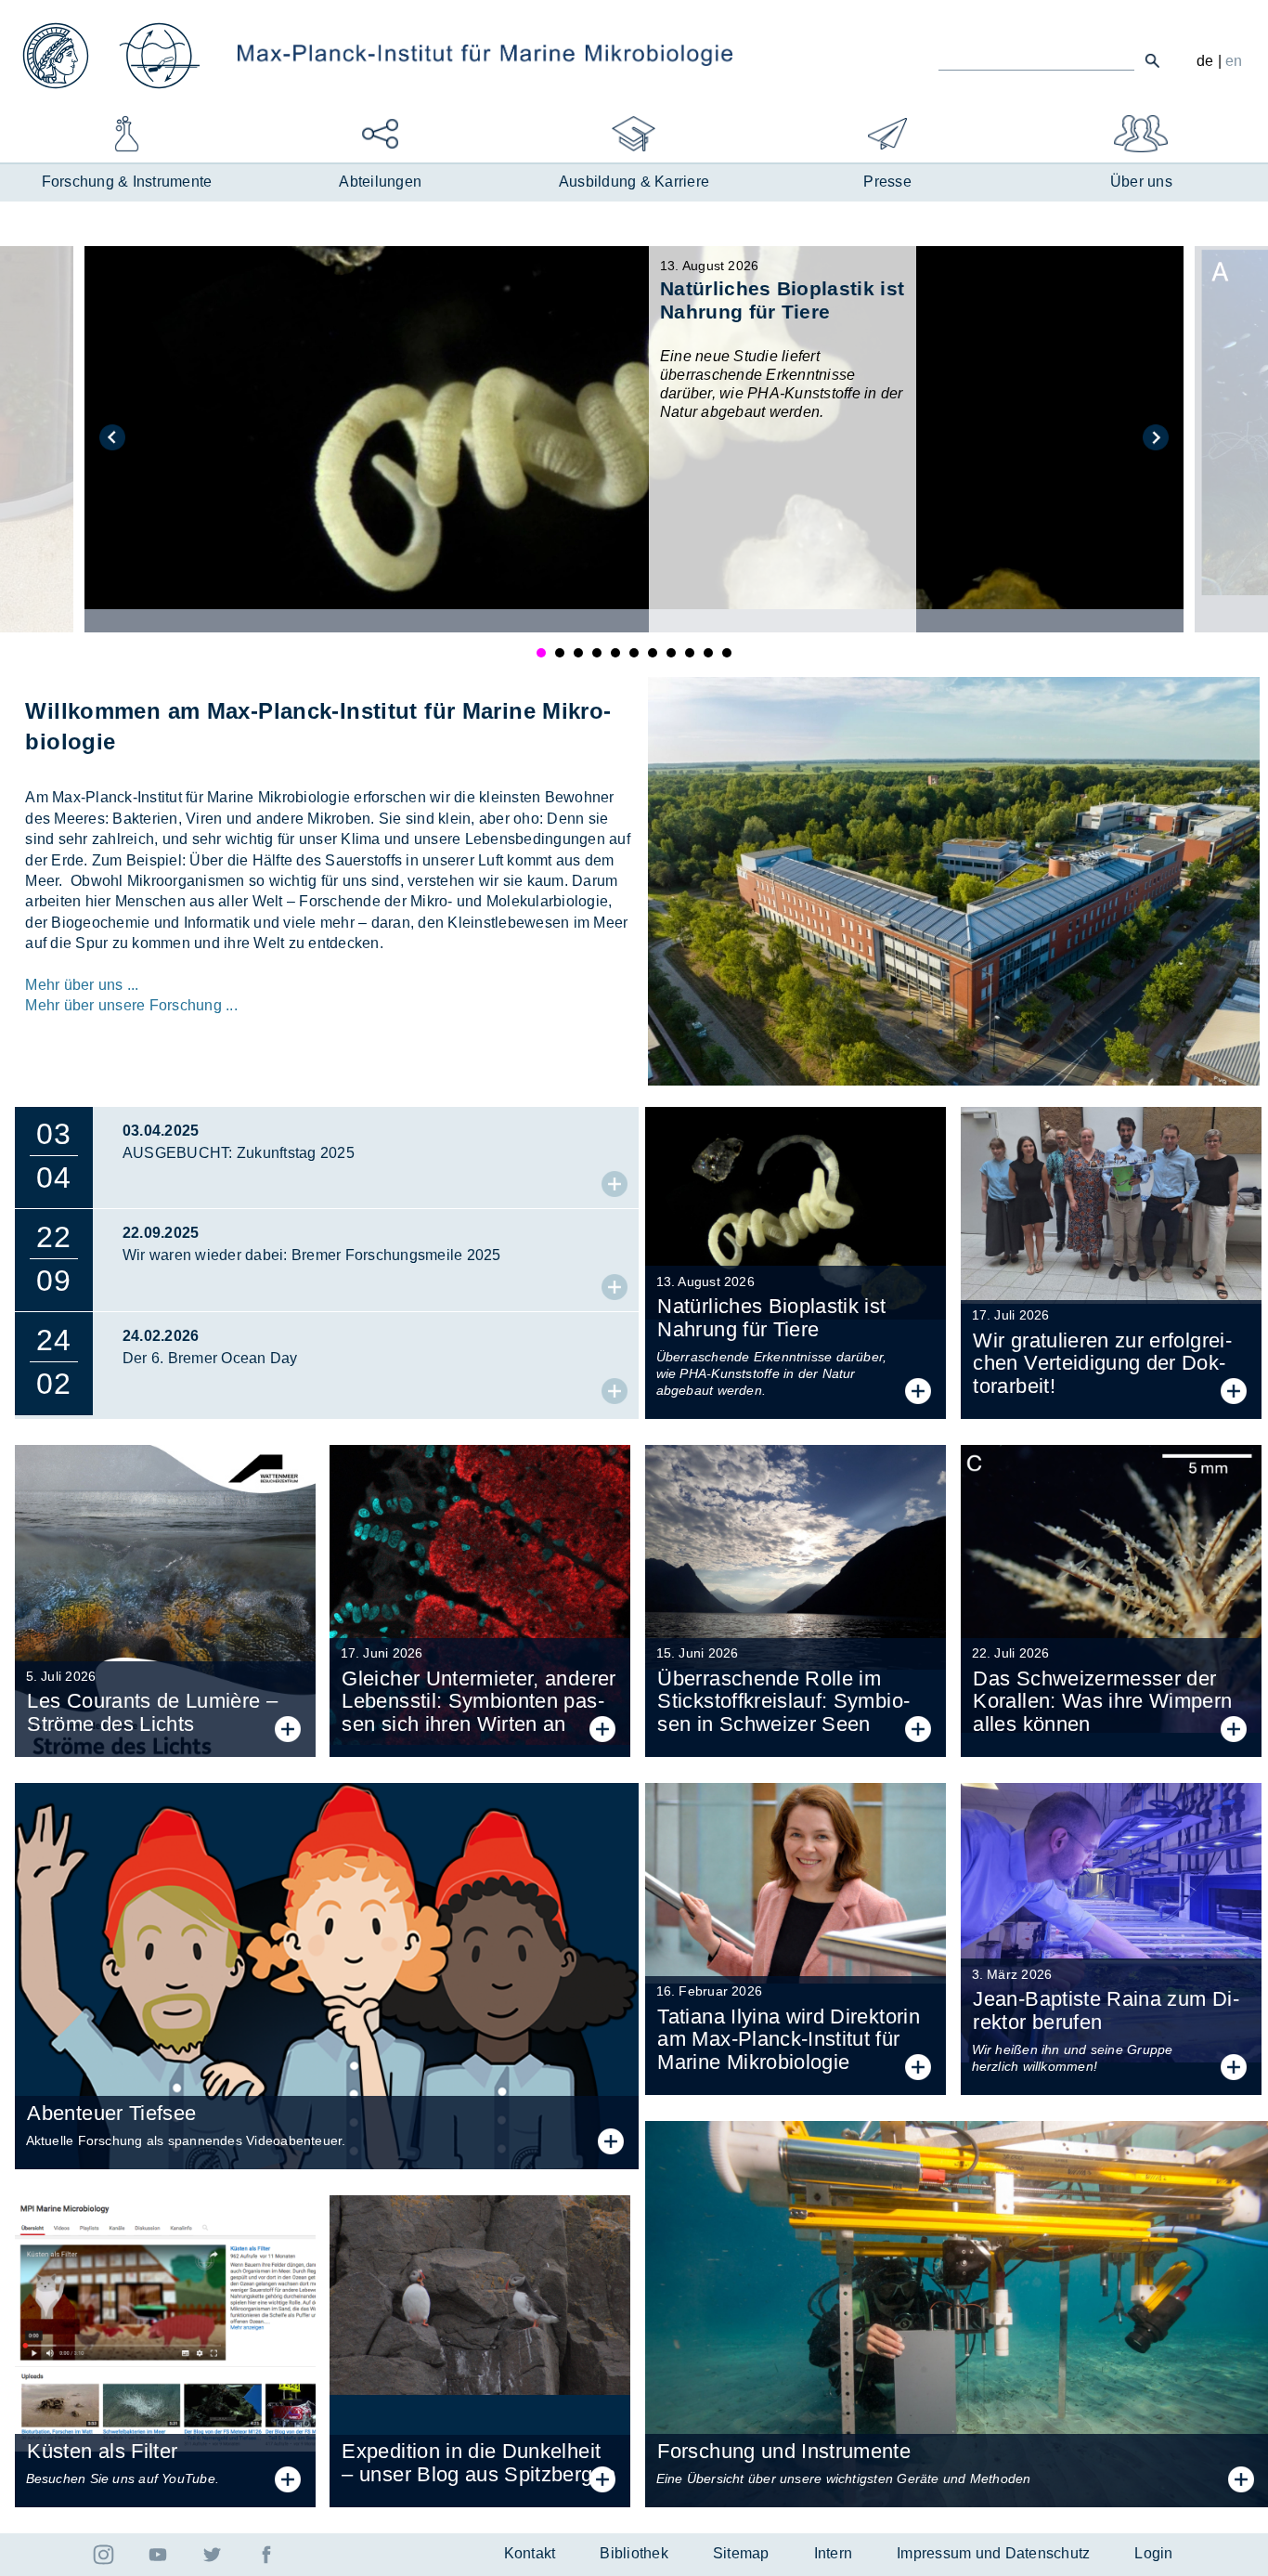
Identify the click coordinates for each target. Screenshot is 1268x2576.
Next (1156, 437)
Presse (887, 182)
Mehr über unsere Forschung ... (131, 1005)
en (1234, 61)
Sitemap (741, 2553)
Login (1153, 2553)
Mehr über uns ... (82, 985)
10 (708, 653)
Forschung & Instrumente (127, 182)
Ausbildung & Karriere (634, 182)
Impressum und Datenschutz (993, 2553)
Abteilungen (380, 182)
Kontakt (530, 2553)
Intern (834, 2553)
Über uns (1141, 182)
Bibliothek (634, 2553)
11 (727, 653)
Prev (112, 437)
